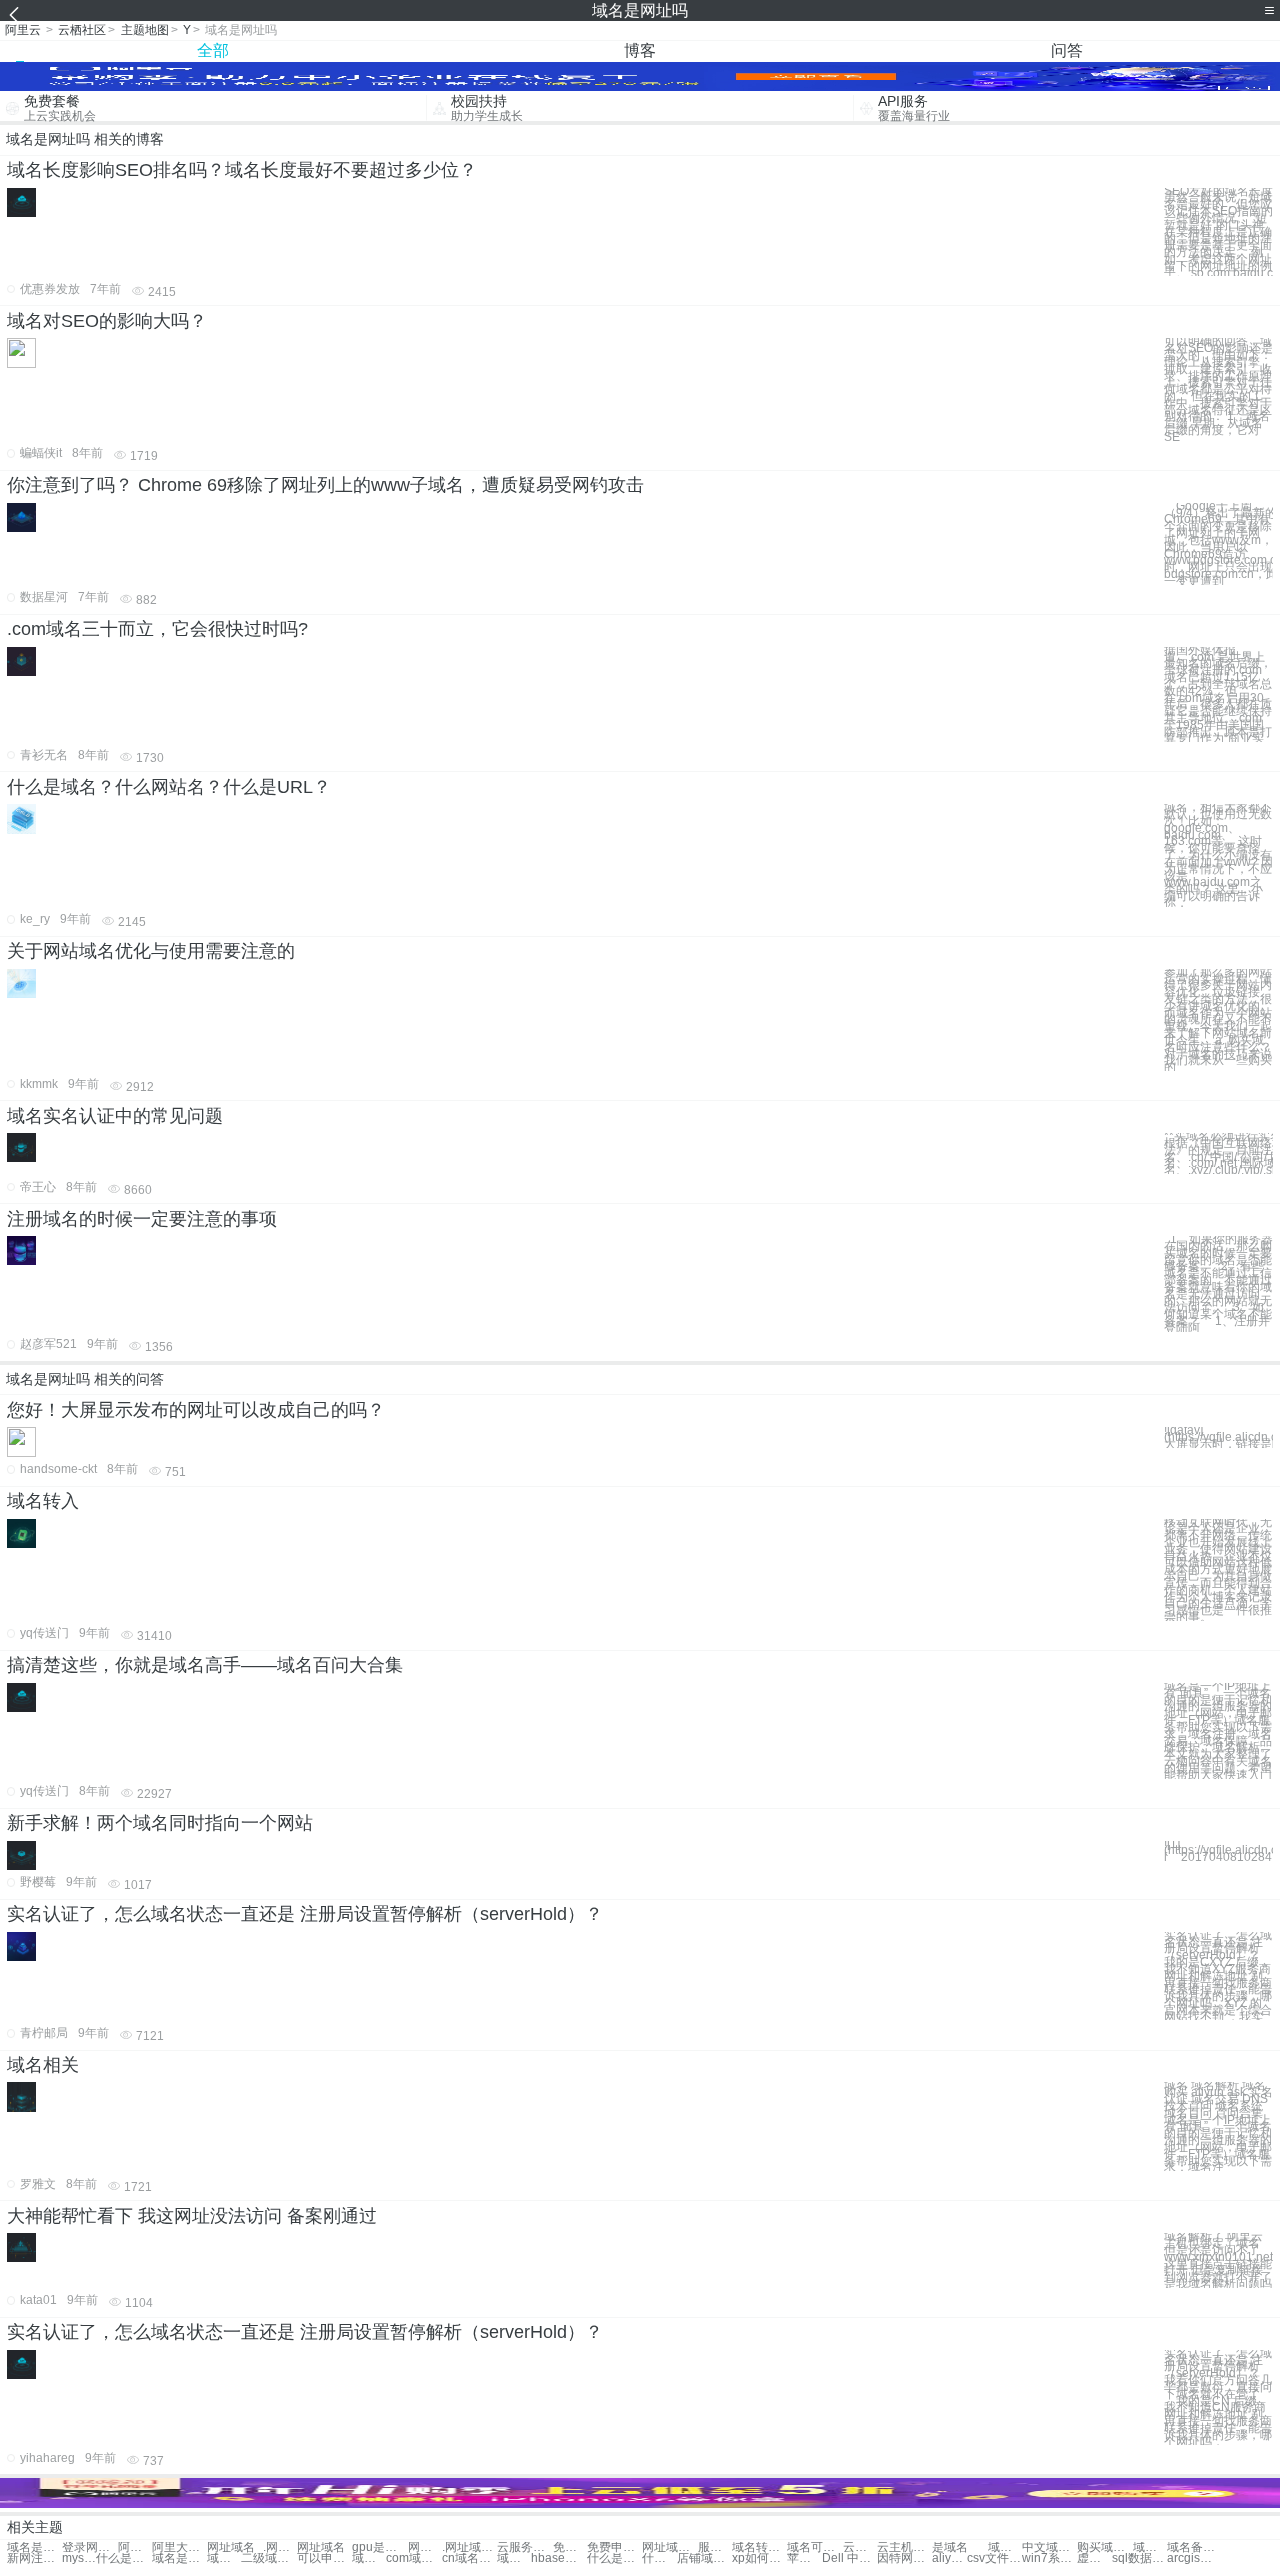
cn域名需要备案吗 (469, 2558)
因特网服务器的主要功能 (904, 2558)
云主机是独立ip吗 (860, 2547)
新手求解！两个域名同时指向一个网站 (160, 1823)
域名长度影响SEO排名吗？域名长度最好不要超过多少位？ (242, 170)
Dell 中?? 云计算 (849, 2558)
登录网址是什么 (89, 2547)
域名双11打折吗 (1150, 2547)
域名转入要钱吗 (759, 2547)
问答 (1067, 50)
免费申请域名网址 (614, 2547)
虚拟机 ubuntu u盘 (1094, 2558)
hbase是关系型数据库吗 (558, 2558)
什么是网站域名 (614, 2558)
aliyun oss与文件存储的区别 (949, 2558)
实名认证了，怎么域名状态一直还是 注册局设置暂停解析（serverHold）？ (305, 1914)
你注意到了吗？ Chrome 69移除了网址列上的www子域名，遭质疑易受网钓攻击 (325, 485)
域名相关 (43, 2065)
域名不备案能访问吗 (514, 2558)
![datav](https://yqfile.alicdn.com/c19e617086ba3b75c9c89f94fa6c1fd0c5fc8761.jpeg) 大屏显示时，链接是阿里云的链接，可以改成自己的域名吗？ (1218, 1437)
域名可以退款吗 (814, 2547)
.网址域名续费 (469, 2547)
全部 (213, 50)
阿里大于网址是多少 (135, 2547)
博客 (640, 50)
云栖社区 (82, 30)
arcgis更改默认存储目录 (1194, 2558)
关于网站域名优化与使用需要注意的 (151, 951)
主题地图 (145, 30)
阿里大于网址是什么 (179, 2547)
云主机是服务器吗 (904, 2547)
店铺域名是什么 (704, 2558)
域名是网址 (34, 2547)
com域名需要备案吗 (413, 2558)
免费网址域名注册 (570, 2547)
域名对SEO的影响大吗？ (107, 321)
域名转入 (43, 1501)
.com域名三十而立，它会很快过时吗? (157, 629)
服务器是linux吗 (715, 2547)
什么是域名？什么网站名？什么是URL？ (169, 787)
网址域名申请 (425, 2547)
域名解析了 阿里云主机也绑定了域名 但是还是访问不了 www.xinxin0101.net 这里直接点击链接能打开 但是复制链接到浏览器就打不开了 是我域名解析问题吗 (1218, 2260)
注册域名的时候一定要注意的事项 (142, 1219)
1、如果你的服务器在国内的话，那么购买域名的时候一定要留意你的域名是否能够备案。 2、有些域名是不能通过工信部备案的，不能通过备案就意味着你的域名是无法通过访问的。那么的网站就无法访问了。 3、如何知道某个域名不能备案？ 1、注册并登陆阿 (1218, 1284)
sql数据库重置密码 (1139, 2558)
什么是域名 (123, 2558)
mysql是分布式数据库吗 (79, 2558)
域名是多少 (179, 2558)
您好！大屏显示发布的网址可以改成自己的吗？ (196, 1410)
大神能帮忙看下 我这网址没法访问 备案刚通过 (192, 2216)
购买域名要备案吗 (1104, 2547)
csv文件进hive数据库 (994, 2558)
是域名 (950, 2547)
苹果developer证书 (804, 2558)
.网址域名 (280, 2547)
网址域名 (231, 2547)
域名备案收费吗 (1194, 2547)
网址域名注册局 (669, 2547)
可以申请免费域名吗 (324, 2558)
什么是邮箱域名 (659, 2558)
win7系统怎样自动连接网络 (1049, 2558)
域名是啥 (224, 2558)
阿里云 (23, 30)
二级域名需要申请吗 (268, 2558)
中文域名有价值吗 (1049, 2547)
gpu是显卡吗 (379, 2547)
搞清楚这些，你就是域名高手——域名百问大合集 (205, 1665)
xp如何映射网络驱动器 (759, 2558)
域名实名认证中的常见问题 (115, 1116)
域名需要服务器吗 (369, 2558)
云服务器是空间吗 (524, 2547)
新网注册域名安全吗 (34, 2558)
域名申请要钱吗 (1005, 2547)
